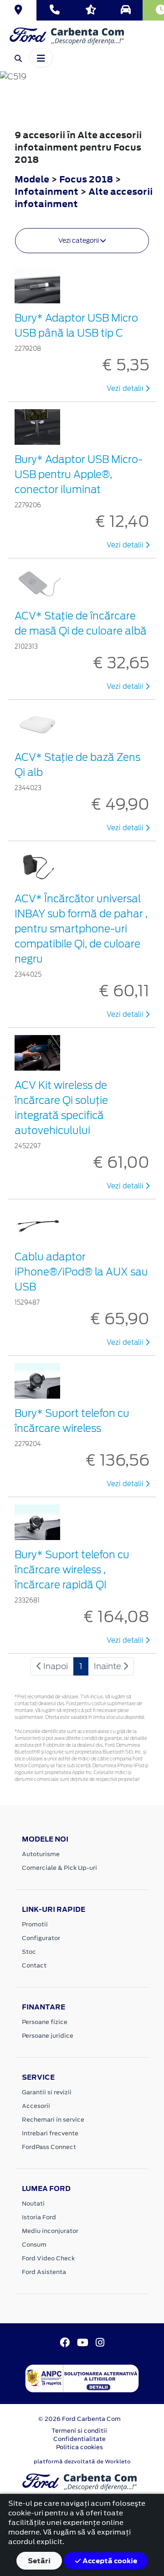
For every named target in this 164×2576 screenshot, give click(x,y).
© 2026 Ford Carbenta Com (79, 2419)
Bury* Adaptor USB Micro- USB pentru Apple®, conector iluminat (79, 474)
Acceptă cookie (109, 2561)
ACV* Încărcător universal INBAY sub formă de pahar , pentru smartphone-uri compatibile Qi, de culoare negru (81, 929)
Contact (34, 1965)
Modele (32, 179)
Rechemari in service (53, 2120)
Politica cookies (79, 2447)
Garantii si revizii (47, 2092)
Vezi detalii (126, 389)
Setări (39, 2561)
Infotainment (47, 191)
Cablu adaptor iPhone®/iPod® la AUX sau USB (81, 1272)
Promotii (35, 1924)
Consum (34, 2245)
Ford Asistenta (44, 2272)
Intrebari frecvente (50, 2133)
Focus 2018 (86, 179)
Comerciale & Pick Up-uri (59, 1868)
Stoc (29, 1952)
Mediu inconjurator (50, 2231)
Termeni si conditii (79, 2431)
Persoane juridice (48, 2036)
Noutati (33, 2204)
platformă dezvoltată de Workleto (82, 2462)
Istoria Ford (39, 2217)
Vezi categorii (79, 240)
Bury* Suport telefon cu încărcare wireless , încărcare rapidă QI (72, 1570)
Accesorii (36, 2106)
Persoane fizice (45, 2022)
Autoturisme (41, 1854)
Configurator (41, 1938)
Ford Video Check (48, 2258)
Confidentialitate (79, 2439)
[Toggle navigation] (41, 57)
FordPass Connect (49, 2147)
